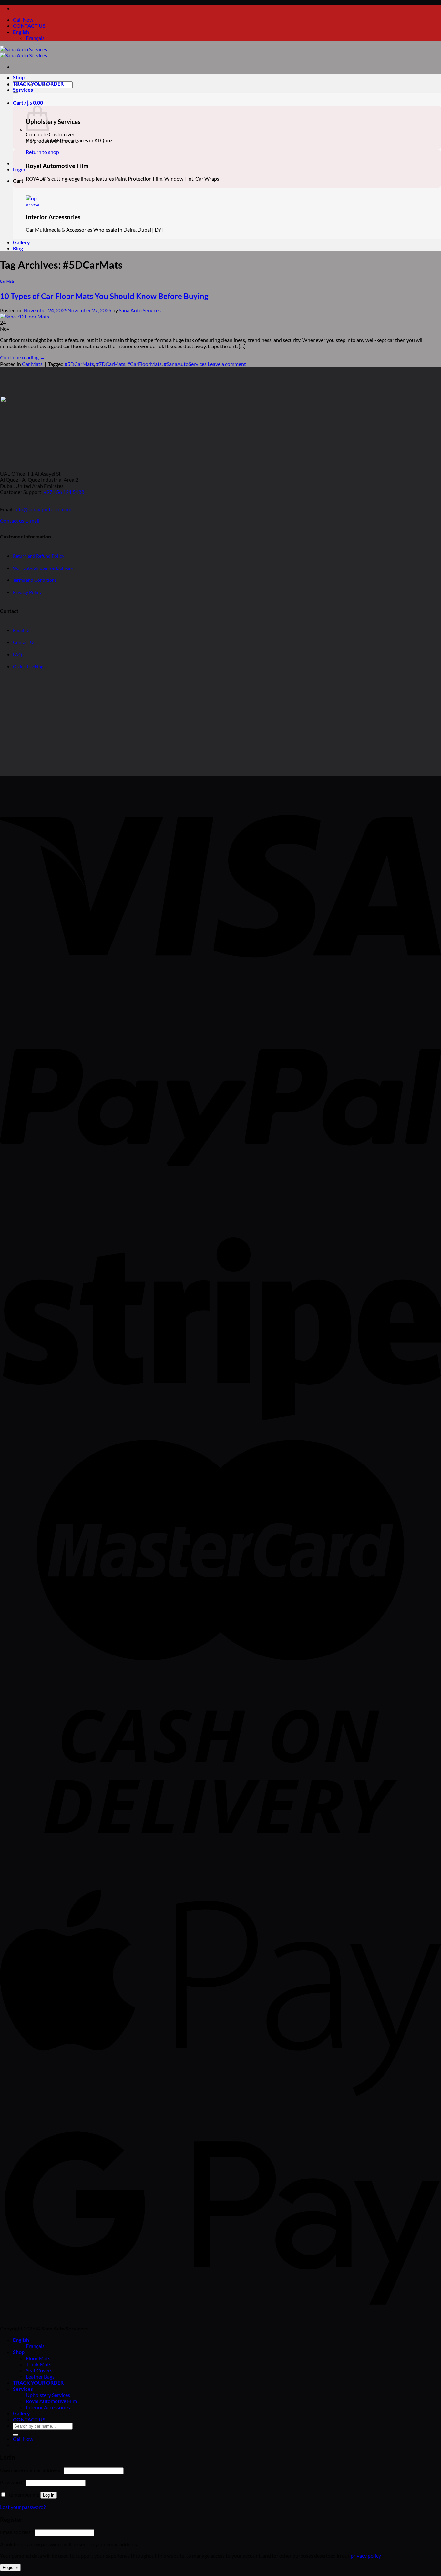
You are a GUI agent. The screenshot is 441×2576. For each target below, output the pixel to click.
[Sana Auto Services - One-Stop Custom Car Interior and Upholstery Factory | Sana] (24, 52)
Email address (17, 2532)
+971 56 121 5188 (64, 492)
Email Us (22, 630)
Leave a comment (227, 364)
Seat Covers (39, 2370)
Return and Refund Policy (39, 556)
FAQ (17, 654)
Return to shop (42, 152)
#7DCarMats (111, 364)
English (21, 32)
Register (10, 2567)
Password (12, 2482)
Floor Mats (38, 2358)
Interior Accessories (48, 2407)
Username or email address (31, 2470)
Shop (19, 77)
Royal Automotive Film (51, 2401)
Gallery (21, 242)
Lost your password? (23, 2507)
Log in (49, 2495)
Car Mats (7, 281)
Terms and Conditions (35, 580)
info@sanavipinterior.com (43, 509)
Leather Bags (40, 2376)
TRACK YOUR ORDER (38, 83)
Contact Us (24, 642)
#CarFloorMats (144, 364)
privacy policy (366, 2556)
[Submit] (15, 93)
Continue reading (22, 357)
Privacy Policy (27, 592)
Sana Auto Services (140, 310)
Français (35, 38)
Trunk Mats (39, 2364)
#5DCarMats (79, 364)
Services (23, 90)
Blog (18, 248)
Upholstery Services (48, 2395)
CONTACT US (29, 26)
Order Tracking (28, 666)
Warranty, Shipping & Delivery (43, 568)
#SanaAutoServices (185, 364)
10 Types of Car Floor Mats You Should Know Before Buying (104, 296)
